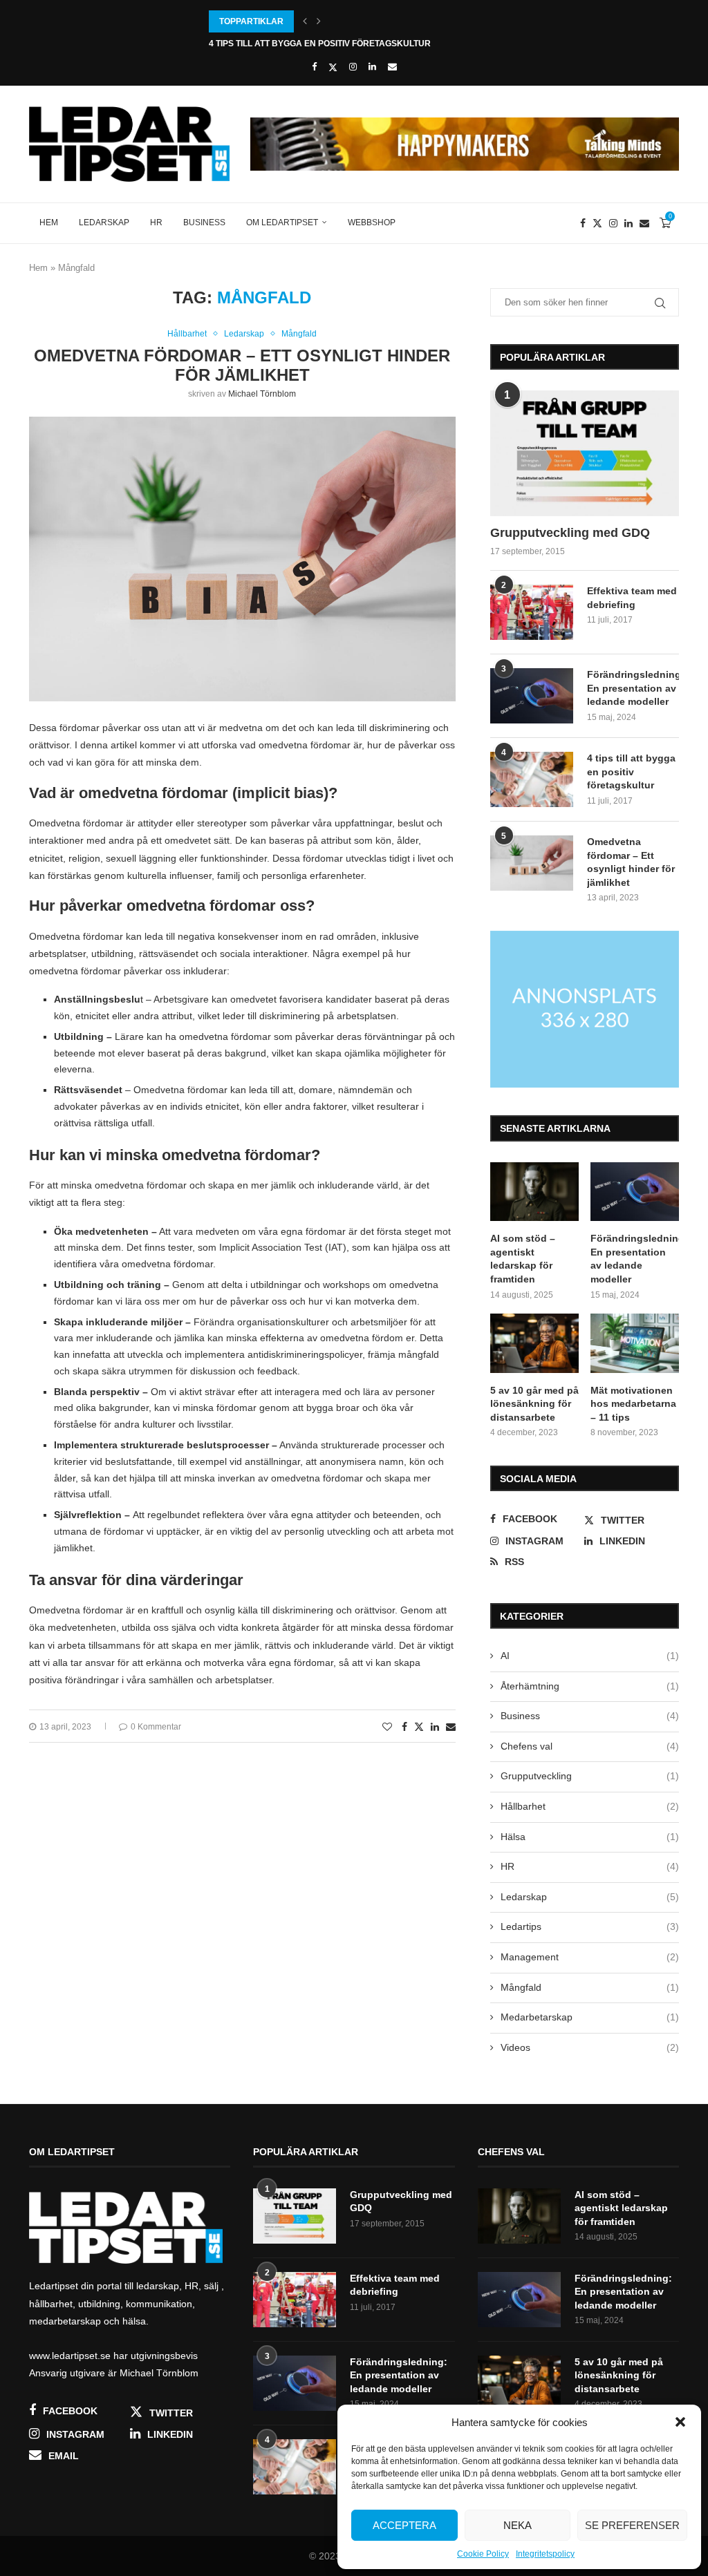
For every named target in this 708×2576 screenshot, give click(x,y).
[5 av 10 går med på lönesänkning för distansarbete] (534, 1343)
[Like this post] (387, 1727)
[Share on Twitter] (419, 1726)
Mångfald (590, 1987)
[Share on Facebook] (404, 1727)
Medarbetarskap (590, 2017)
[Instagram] (353, 67)
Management (590, 1957)
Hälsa (590, 1837)
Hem (49, 222)
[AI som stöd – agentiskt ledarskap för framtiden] (534, 1192)
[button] (680, 2422)
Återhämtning (590, 1686)
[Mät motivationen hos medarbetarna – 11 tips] (635, 1343)
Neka (518, 2525)
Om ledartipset (282, 222)
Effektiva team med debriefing (632, 598)
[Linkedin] (372, 67)
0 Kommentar (156, 1727)
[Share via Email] (451, 1727)
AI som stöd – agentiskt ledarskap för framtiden (523, 1259)
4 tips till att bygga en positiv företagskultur (320, 44)
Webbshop (372, 222)
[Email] (392, 67)
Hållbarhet (590, 1806)
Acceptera (404, 2525)
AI (590, 1656)
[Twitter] (333, 67)
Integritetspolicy (545, 2554)
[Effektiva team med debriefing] (532, 612)
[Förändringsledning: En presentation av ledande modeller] (532, 696)
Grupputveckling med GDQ (570, 533)
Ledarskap (104, 222)
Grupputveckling (590, 1776)
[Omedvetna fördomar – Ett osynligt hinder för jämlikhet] (532, 863)
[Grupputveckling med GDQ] (585, 453)
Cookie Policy (483, 2554)
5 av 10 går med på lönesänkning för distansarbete (534, 1404)
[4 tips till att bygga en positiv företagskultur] (532, 779)
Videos (590, 2047)
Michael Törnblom (262, 394)
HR (156, 222)
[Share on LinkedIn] (435, 1727)
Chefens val (590, 1746)
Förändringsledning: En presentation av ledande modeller (633, 688)
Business (204, 222)
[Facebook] (314, 67)
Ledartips (590, 1926)
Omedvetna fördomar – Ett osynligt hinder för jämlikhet (242, 365)
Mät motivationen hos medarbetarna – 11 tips (633, 1404)
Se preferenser (632, 2525)
